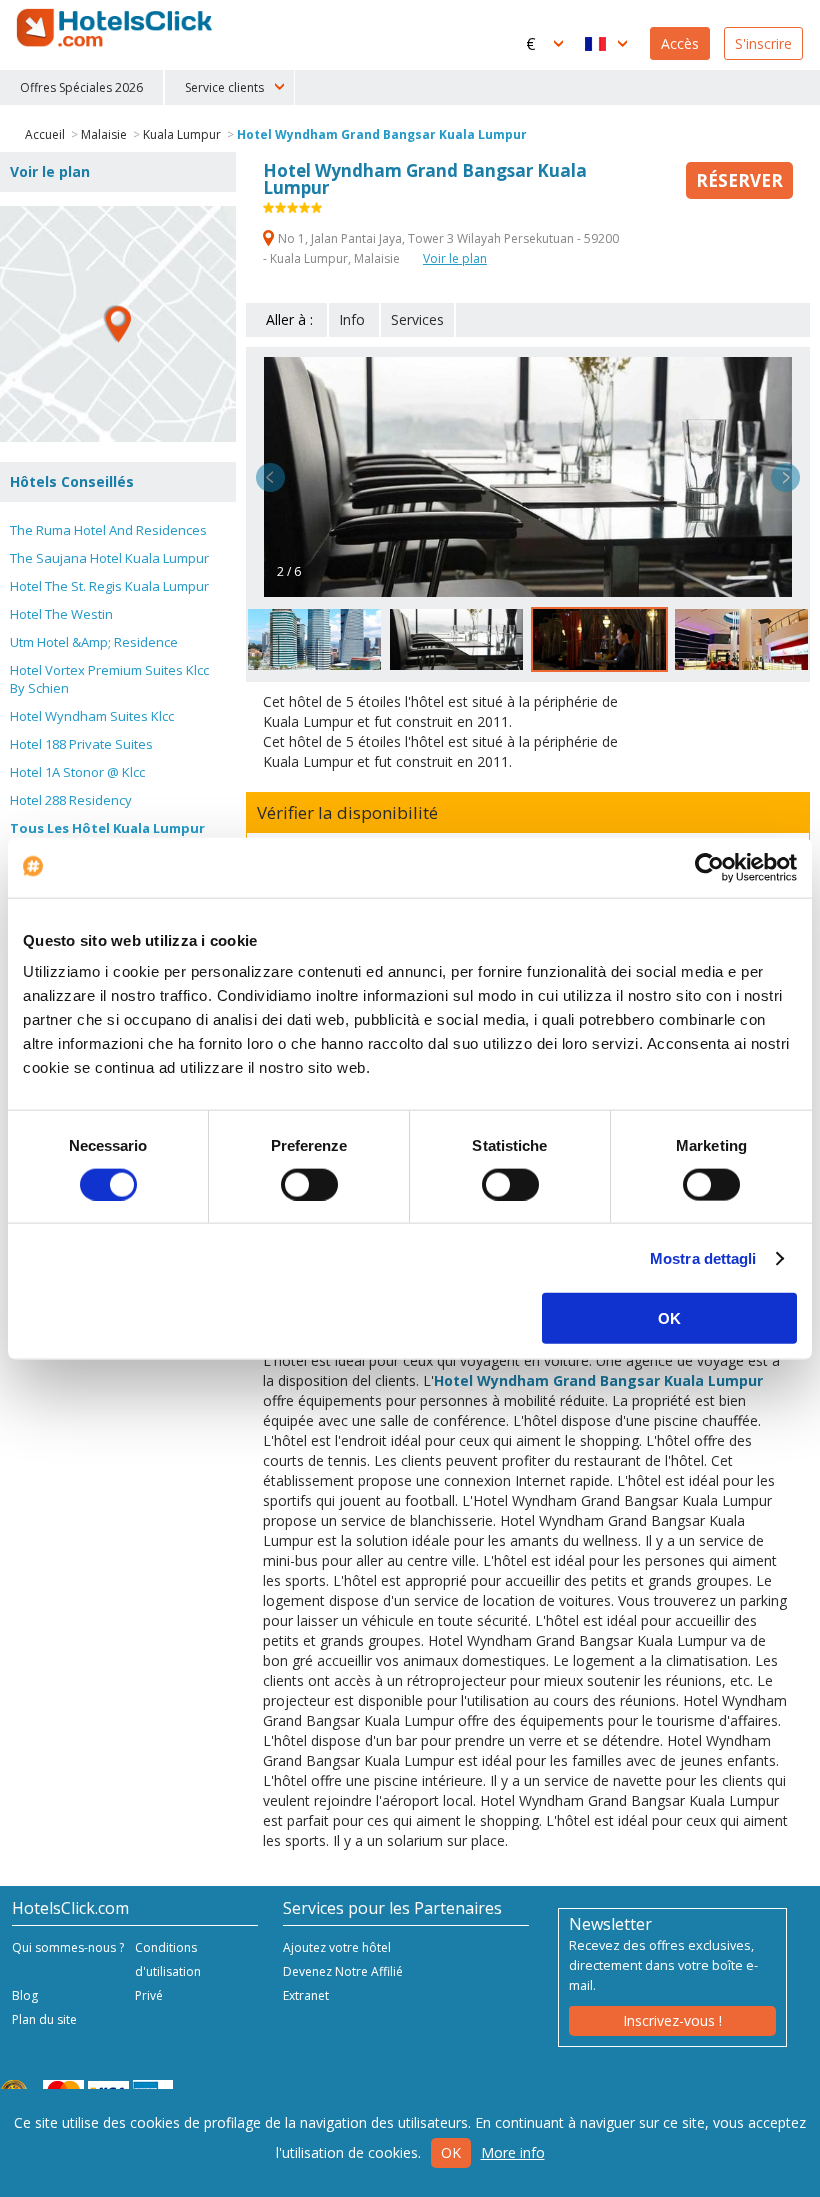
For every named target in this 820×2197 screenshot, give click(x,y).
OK (669, 1318)
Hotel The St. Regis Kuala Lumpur (109, 586)
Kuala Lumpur (182, 134)
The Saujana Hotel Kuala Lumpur (109, 558)
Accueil (45, 134)
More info (513, 2152)
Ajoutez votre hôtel (337, 1947)
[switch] (309, 1184)
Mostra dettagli (703, 1257)
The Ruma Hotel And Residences (108, 530)
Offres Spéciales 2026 (81, 87)
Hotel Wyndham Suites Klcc (92, 716)
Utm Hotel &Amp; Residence (94, 642)
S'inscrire (763, 43)
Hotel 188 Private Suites (81, 744)
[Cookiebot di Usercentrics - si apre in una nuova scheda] (709, 867)
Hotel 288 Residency (71, 800)
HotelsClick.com (116, 28)
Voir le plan (455, 258)
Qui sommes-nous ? (68, 1947)
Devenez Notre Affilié (343, 1971)
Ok (451, 2152)
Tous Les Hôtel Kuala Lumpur (107, 828)
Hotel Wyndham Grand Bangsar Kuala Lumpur (382, 134)
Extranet (306, 1995)
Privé (149, 1995)
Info (352, 319)
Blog (25, 1995)
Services (417, 319)
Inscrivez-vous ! (672, 2020)
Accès (680, 43)
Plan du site (44, 2019)
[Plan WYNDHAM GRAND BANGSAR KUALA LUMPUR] (118, 324)
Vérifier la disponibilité (347, 813)
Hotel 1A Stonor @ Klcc (77, 772)
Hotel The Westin (61, 614)
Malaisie (104, 134)
